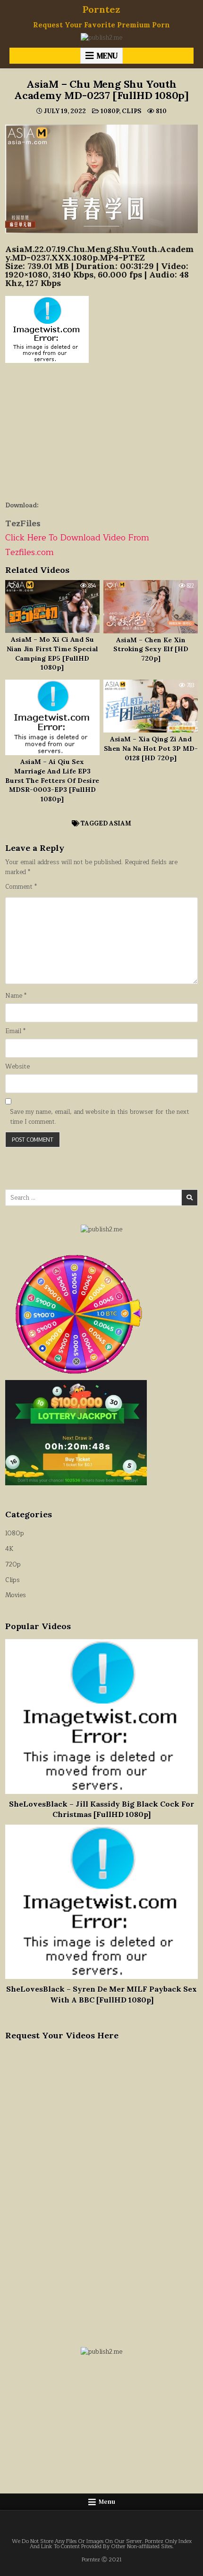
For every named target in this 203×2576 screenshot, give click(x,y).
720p (13, 1565)
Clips (131, 111)
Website (17, 1067)
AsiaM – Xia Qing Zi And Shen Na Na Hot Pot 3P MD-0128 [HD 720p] (151, 748)
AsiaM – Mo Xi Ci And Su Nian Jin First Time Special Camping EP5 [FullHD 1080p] (52, 653)
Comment (21, 887)
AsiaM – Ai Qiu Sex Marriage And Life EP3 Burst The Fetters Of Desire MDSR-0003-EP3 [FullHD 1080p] (52, 780)
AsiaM (120, 823)
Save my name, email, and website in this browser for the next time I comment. (100, 1117)
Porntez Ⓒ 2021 (102, 2560)
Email (15, 1031)
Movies (16, 1595)
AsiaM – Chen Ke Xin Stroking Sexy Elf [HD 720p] (151, 649)
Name (16, 996)
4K (9, 1549)
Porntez (101, 9)
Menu (107, 56)
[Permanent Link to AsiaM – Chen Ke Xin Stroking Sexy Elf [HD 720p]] (151, 606)
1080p (110, 111)
